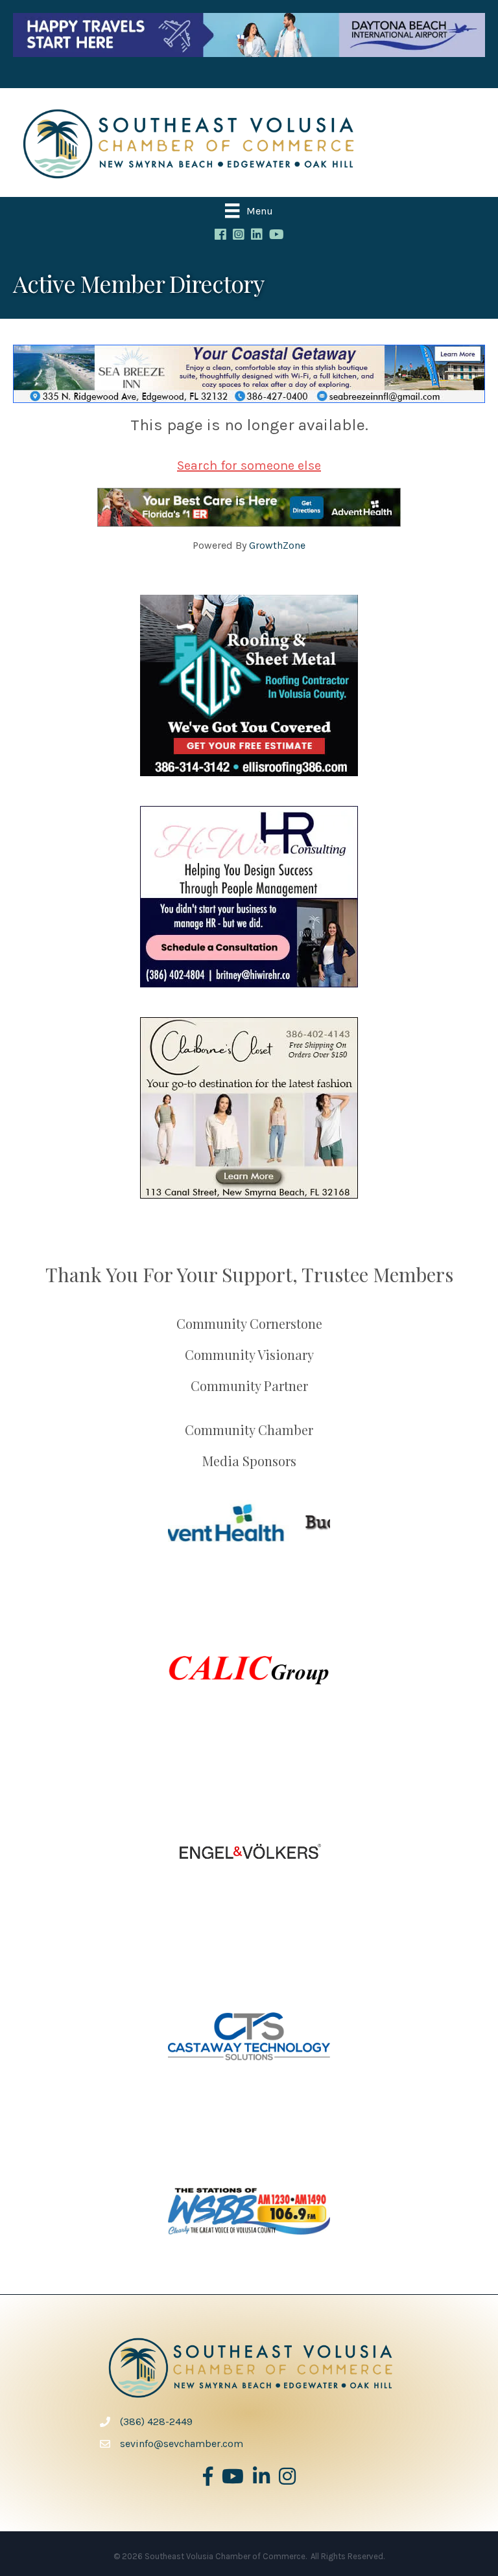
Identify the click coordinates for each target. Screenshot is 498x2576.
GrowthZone (277, 545)
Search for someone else (249, 466)
